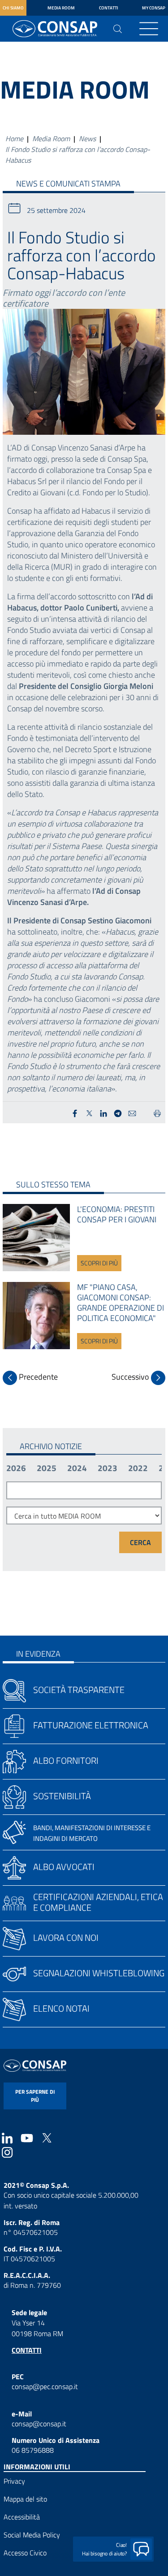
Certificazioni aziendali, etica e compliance (98, 1902)
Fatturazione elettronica (91, 1725)
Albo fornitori (66, 1760)
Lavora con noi (66, 1937)
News (87, 139)
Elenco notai (61, 2008)
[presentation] (30, 1378)
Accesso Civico (25, 2553)
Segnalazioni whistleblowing (99, 1973)
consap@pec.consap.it (45, 2386)
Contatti (109, 8)
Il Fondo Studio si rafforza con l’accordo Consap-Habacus (78, 155)
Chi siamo (13, 8)
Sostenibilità (62, 1796)
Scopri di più (99, 1263)
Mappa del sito (25, 2499)
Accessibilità (22, 2517)
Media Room (61, 8)
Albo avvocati (64, 1867)
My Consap (154, 8)
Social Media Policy (32, 2535)
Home (14, 139)
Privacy (14, 2481)
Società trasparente (79, 1690)
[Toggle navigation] (149, 29)
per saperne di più (35, 2096)
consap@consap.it (39, 2424)
